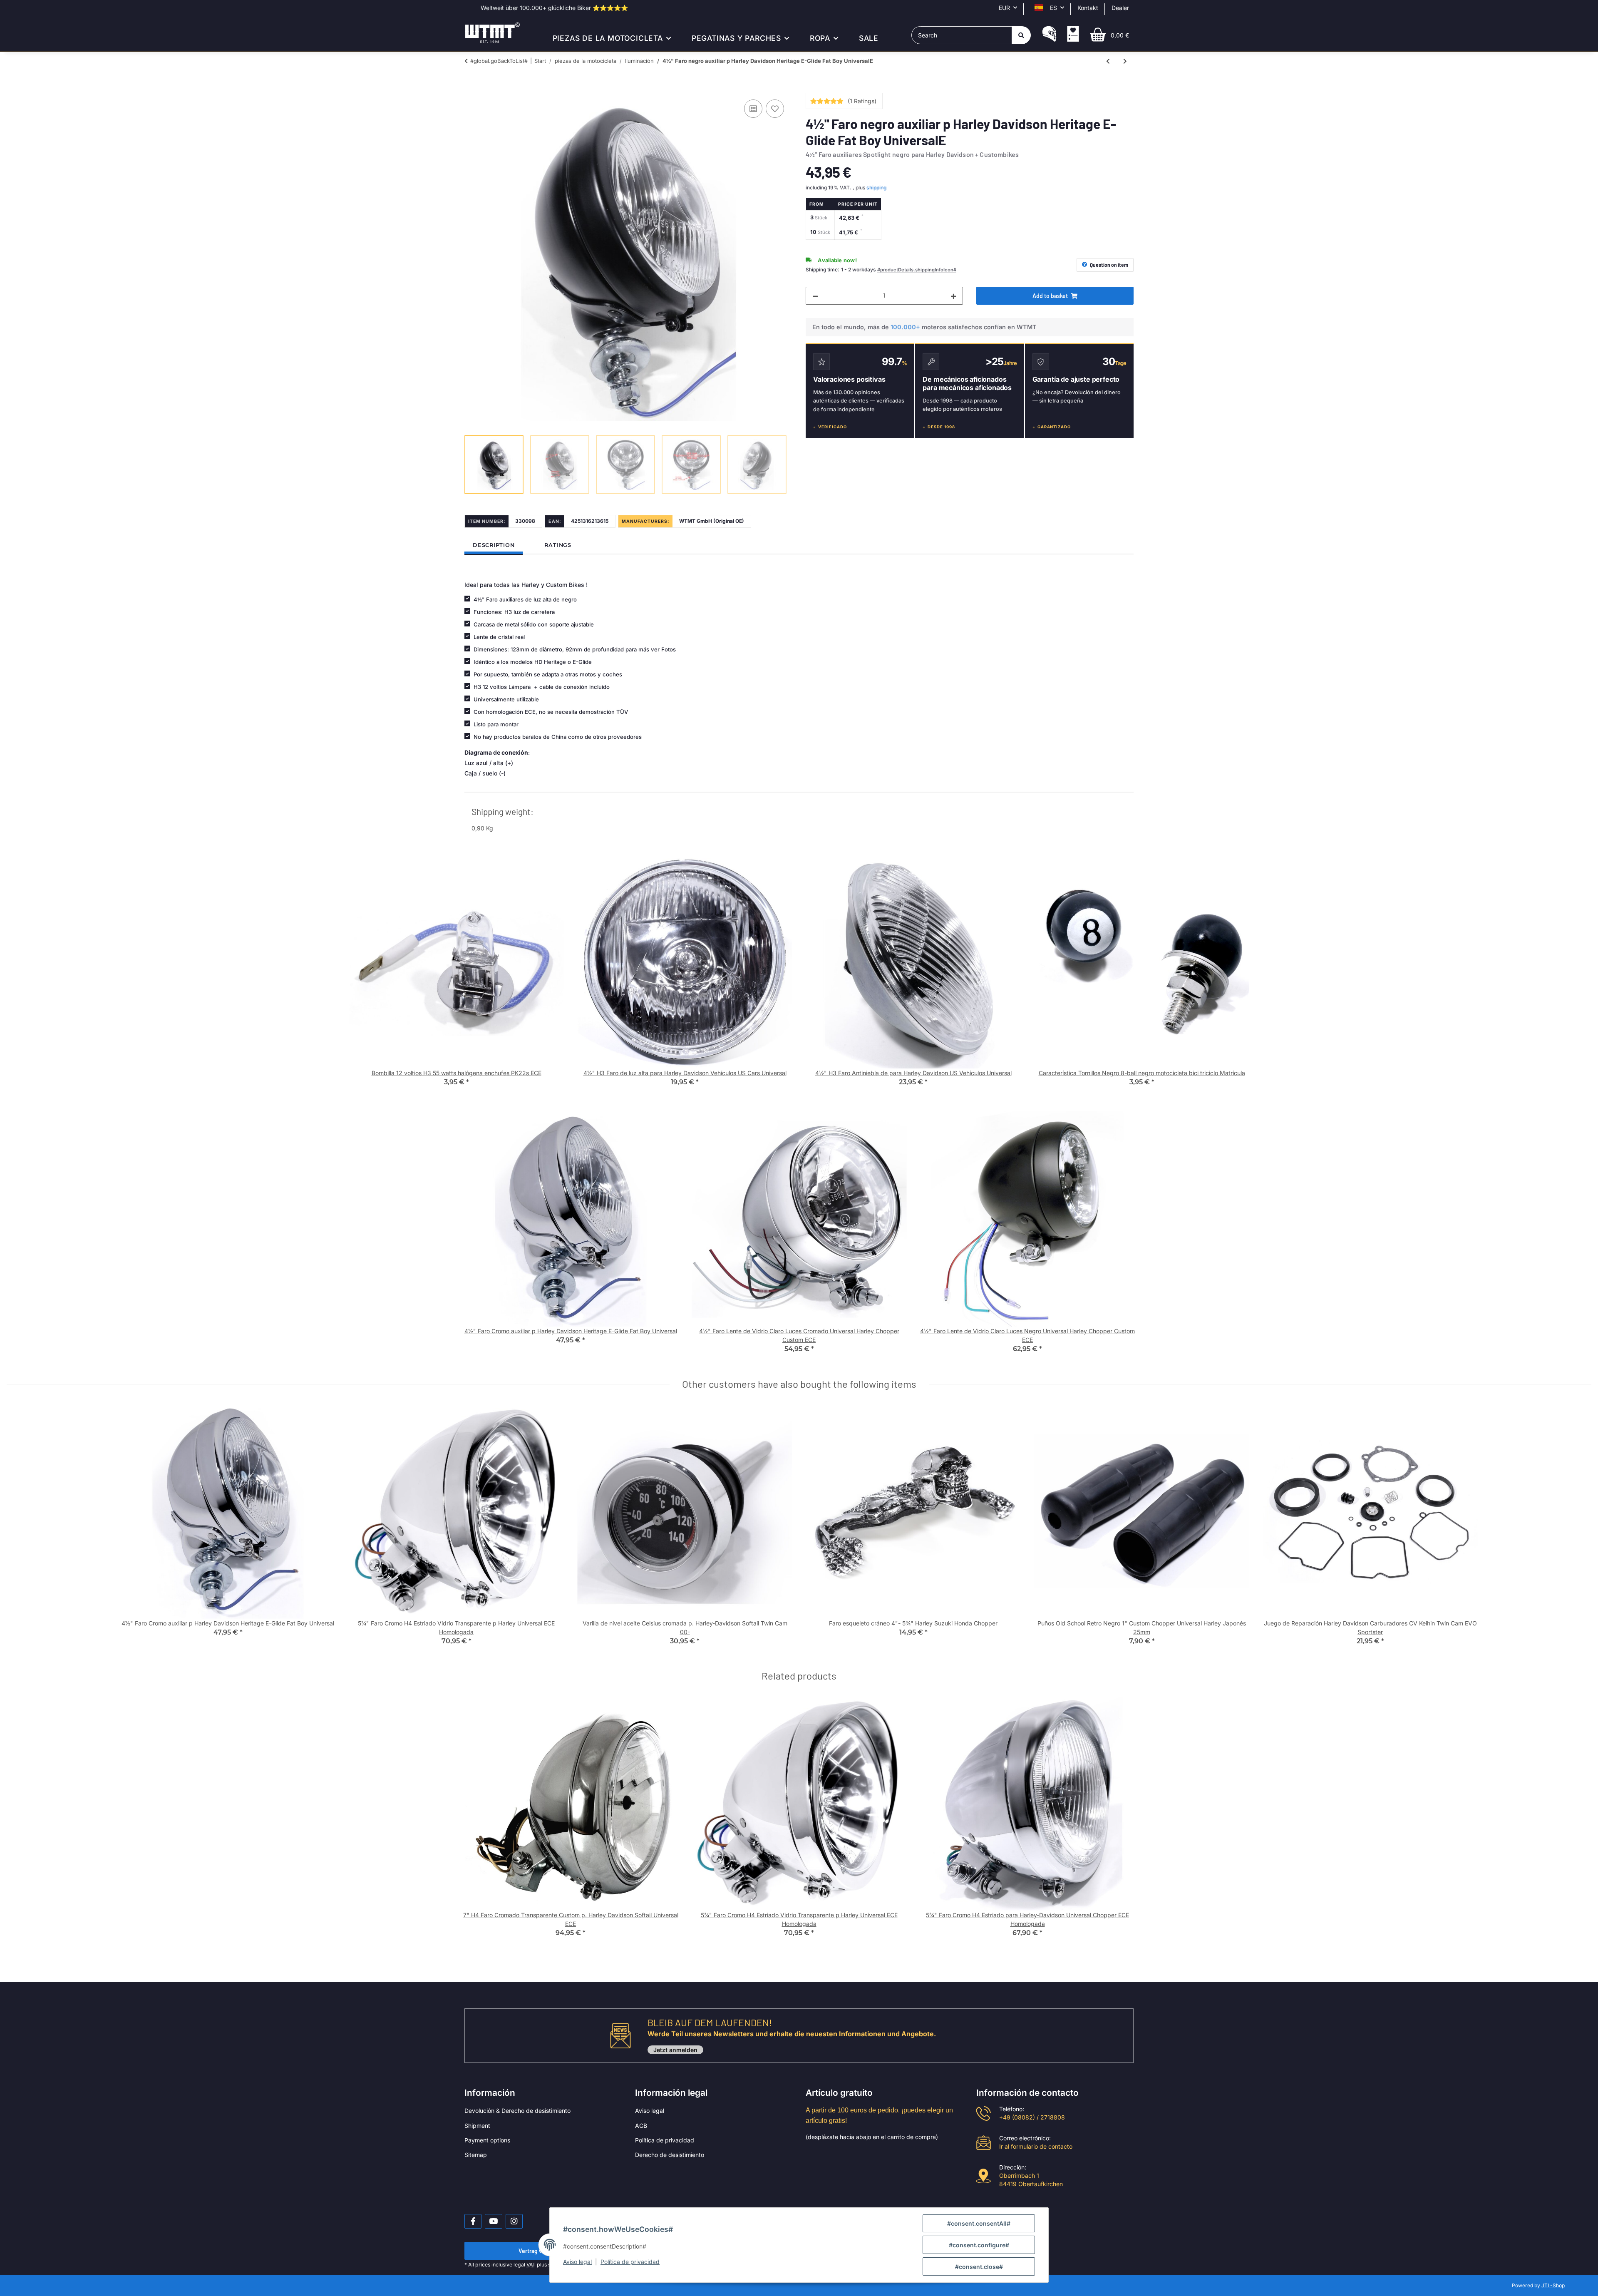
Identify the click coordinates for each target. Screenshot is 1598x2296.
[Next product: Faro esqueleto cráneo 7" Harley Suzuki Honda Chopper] (1125, 61)
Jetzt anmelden (675, 2050)
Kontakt (1088, 8)
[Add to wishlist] (775, 109)
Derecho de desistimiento (670, 2155)
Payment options (487, 2140)
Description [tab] (494, 545)
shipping (877, 188)
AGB (641, 2126)
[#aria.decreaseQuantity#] (815, 296)
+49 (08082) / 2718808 (1032, 2117)
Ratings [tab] (558, 545)
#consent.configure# (979, 2245)
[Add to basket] (471, 88)
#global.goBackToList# (499, 61)
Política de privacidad (665, 2140)
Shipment (477, 2126)
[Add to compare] (753, 109)
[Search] (1021, 35)
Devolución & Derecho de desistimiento (517, 2111)
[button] (1049, 35)
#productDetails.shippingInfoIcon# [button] (917, 270)
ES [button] (1053, 8)
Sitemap (476, 2155)
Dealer (1120, 8)
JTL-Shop (1553, 2285)
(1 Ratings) (862, 101)
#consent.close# (979, 2267)
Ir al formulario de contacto (1036, 2146)
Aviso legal (650, 2111)
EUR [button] (1004, 8)
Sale (869, 38)
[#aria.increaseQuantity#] (953, 296)
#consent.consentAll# (979, 2223)
